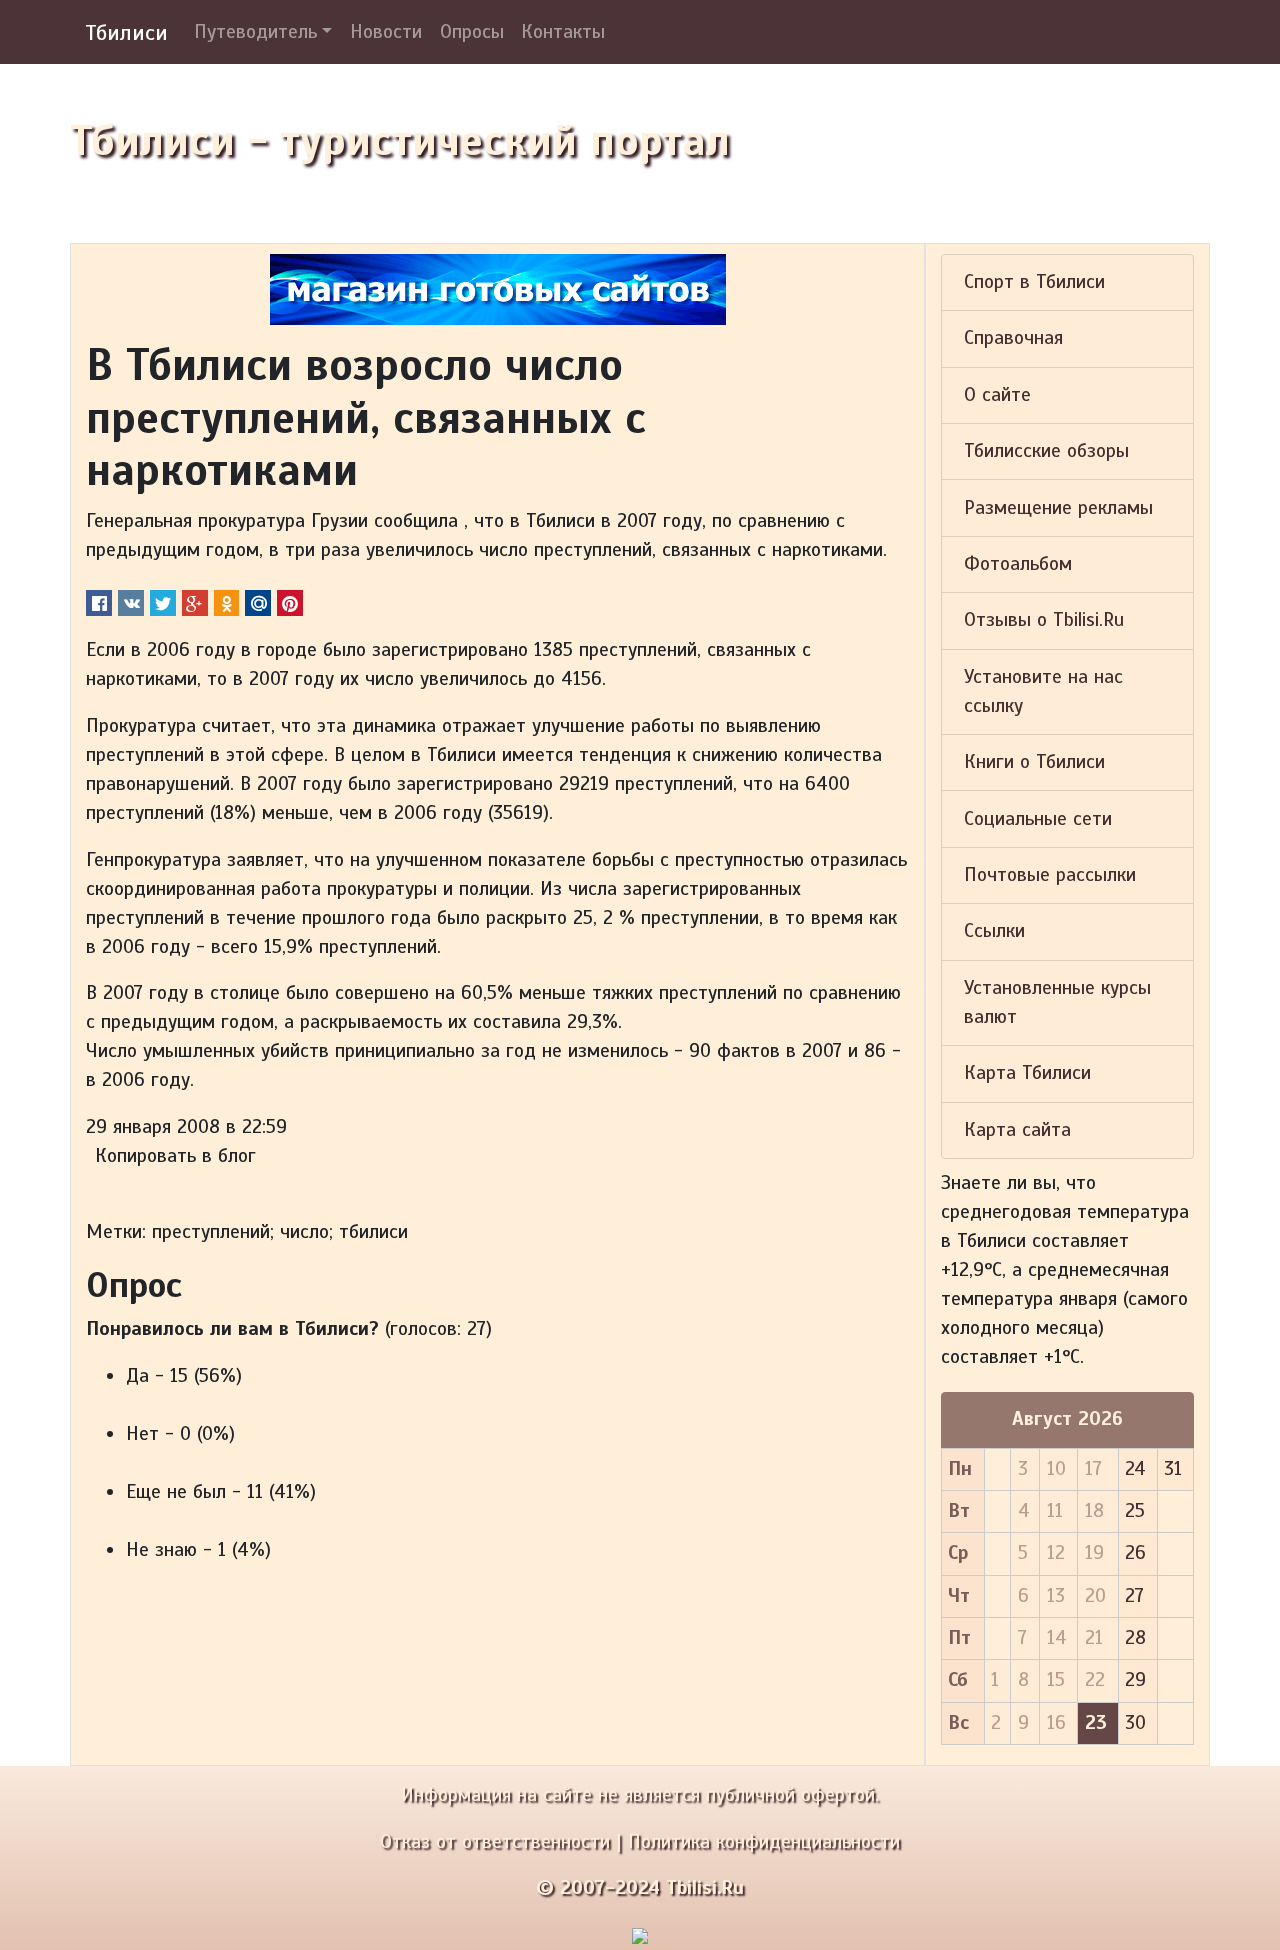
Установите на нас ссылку (1043, 691)
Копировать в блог (175, 1156)
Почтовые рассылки (1050, 875)
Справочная (1013, 338)
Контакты (563, 32)
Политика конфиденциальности (764, 1842)
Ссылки (994, 931)
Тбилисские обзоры (1046, 451)
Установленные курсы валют (1057, 1002)
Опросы (472, 32)
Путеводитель (255, 32)
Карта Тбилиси (1027, 1073)
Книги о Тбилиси (1034, 762)
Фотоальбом (1018, 564)
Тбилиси (126, 32)
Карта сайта (1017, 1130)
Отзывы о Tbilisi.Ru (1044, 620)
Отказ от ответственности (495, 1842)
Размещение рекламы (1058, 508)
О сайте (997, 395)
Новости (386, 32)
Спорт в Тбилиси (1034, 282)
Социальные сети (1038, 819)
